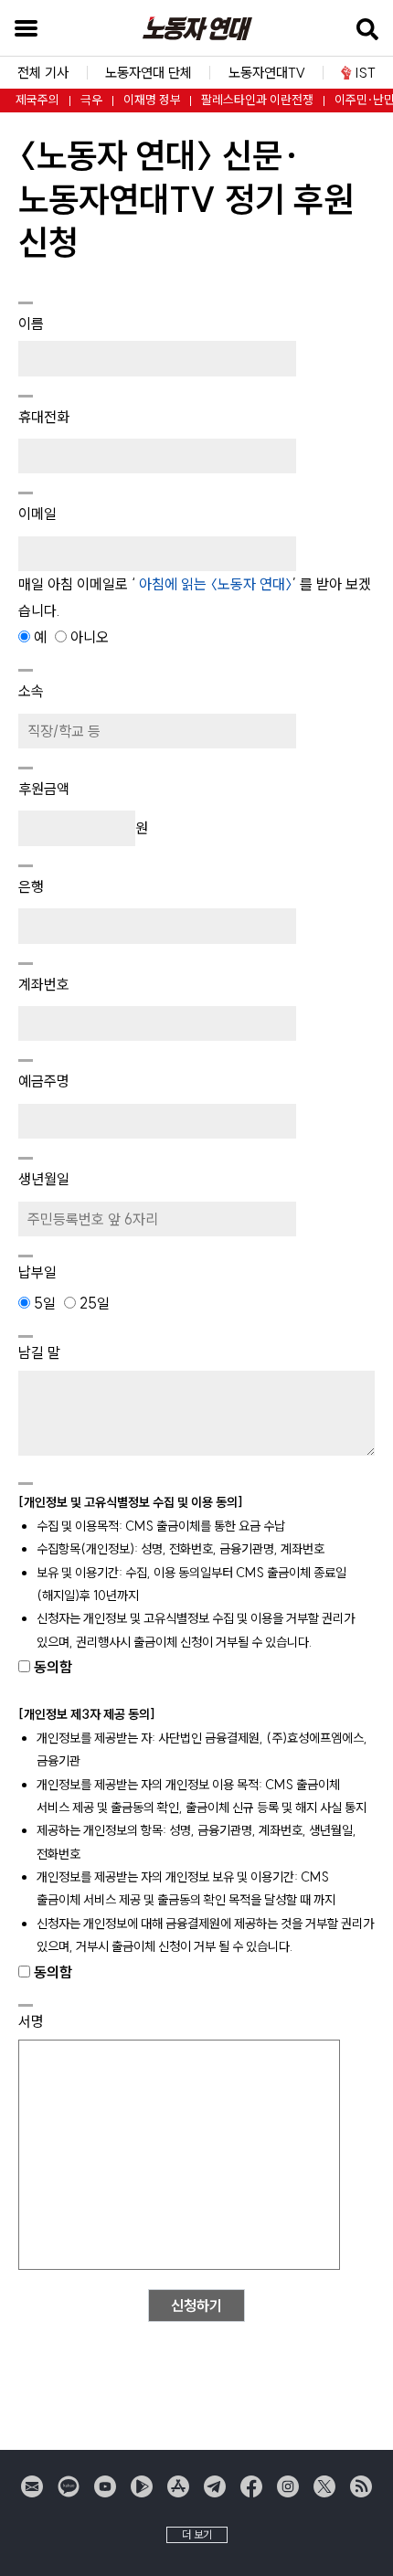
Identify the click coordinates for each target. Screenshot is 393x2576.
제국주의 (37, 100)
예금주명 (44, 1081)
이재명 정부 (152, 100)
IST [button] (366, 73)
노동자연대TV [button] (267, 73)
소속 (31, 691)
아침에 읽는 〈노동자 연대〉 (214, 584)
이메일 (37, 514)
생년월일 (44, 1179)
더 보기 (197, 2534)
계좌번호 (44, 984)
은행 (31, 886)
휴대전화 (44, 417)
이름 (31, 323)
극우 (91, 100)
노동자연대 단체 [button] (149, 73)
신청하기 (196, 2306)
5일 (45, 1303)
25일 (93, 1303)
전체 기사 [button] (43, 73)
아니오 (88, 637)
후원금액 (44, 789)
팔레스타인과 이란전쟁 (257, 100)
